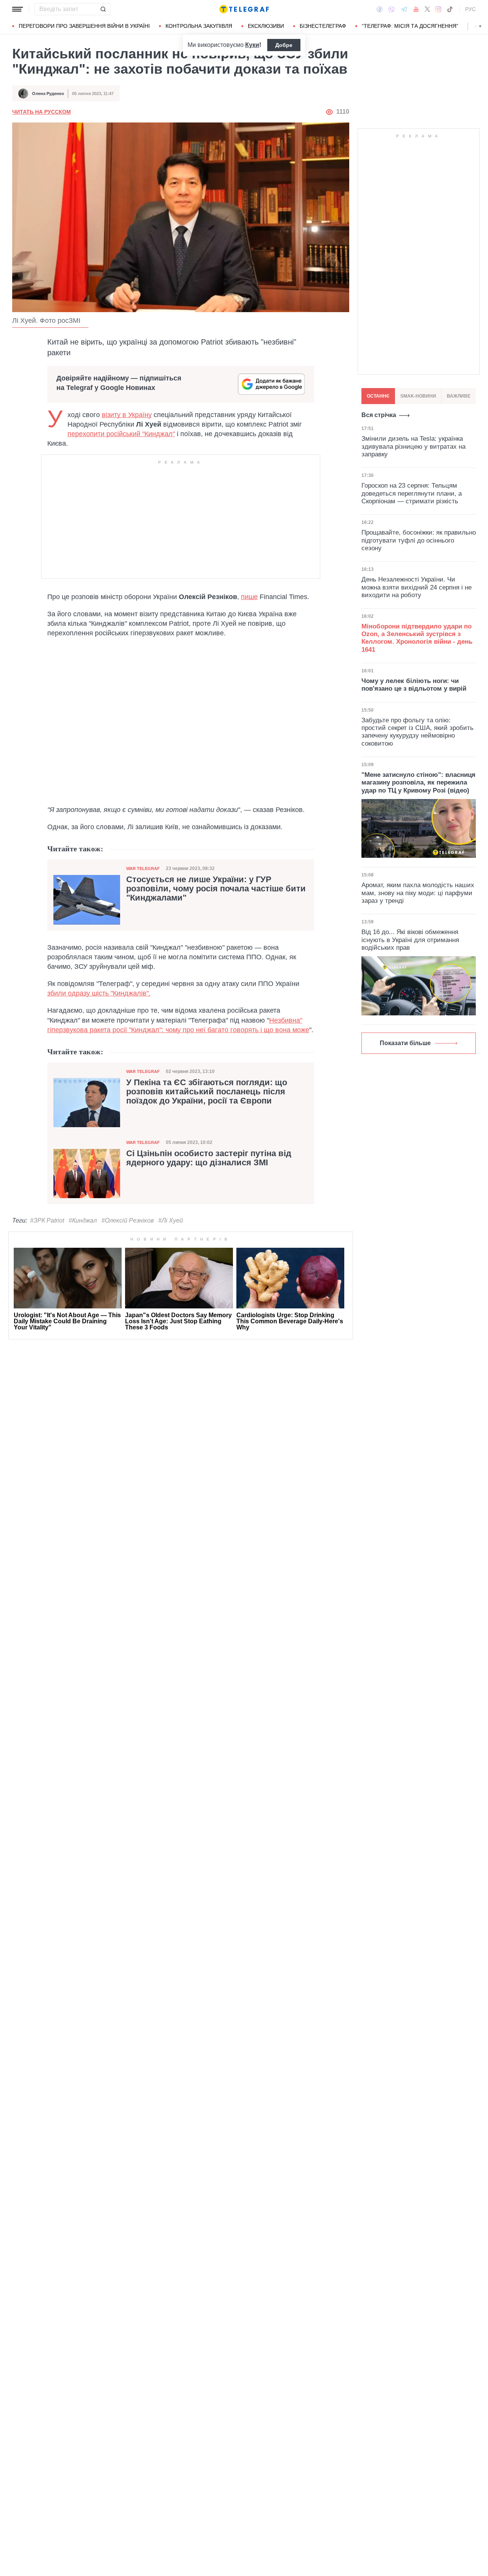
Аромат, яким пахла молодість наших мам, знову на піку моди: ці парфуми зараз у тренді (418, 893)
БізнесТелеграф (323, 26)
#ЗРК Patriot (47, 1220)
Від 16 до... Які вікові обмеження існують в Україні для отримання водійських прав (410, 940)
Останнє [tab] (378, 396)
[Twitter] (427, 9)
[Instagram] (438, 9)
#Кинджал (83, 1220)
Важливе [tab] (459, 396)
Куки (252, 45)
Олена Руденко (48, 93)
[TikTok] (450, 9)
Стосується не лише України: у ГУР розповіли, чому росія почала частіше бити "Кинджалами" (216, 889)
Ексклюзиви (266, 26)
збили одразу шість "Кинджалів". (99, 993)
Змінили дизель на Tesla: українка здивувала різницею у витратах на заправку (413, 446)
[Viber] (392, 9)
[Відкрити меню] (18, 9)
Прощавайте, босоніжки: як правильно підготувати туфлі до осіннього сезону (419, 540)
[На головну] (244, 9)
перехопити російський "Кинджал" (121, 434)
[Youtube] (416, 9)
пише (249, 597)
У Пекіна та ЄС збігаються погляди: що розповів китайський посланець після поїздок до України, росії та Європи (207, 1092)
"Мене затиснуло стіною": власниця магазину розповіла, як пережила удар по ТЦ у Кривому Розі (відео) (418, 783)
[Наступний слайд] (480, 26)
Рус (470, 9)
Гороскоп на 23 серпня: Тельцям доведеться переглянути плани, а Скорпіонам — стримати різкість (412, 493)
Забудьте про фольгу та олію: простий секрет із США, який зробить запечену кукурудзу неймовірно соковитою (417, 732)
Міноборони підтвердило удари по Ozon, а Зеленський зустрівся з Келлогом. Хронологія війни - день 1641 (417, 638)
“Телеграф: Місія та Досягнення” (410, 26)
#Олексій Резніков (128, 1220)
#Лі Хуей (171, 1220)
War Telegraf (143, 868)
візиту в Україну (127, 415)
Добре (284, 45)
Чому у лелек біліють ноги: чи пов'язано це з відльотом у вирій (414, 685)
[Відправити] (103, 9)
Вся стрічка (379, 415)
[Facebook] (380, 9)
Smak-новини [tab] (418, 396)
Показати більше (405, 1043)
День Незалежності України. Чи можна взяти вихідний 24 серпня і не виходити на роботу (417, 587)
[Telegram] (404, 9)
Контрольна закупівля (199, 26)
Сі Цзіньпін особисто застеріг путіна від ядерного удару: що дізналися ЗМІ (209, 1158)
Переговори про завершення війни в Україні (84, 26)
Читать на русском (42, 112)
